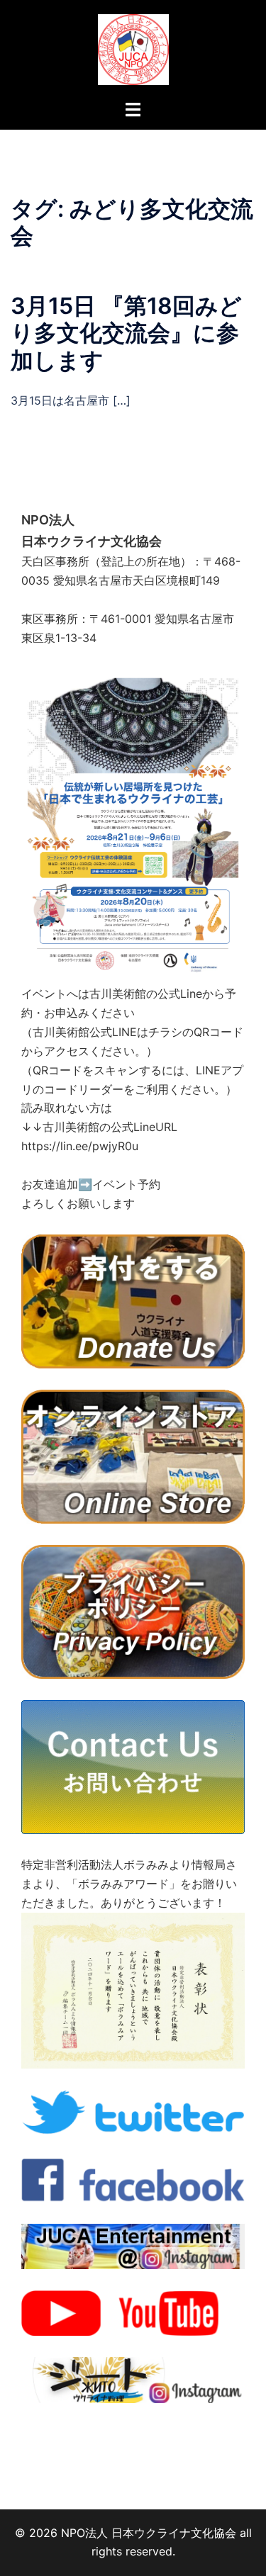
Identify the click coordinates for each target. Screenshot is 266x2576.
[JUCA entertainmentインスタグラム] (133, 2245)
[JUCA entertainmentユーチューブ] (133, 2312)
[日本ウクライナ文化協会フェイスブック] (133, 2178)
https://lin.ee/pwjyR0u (80, 1146)
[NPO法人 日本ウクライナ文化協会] (133, 48)
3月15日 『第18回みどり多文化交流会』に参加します (126, 333)
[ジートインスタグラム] (133, 2379)
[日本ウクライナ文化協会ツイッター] (133, 2112)
